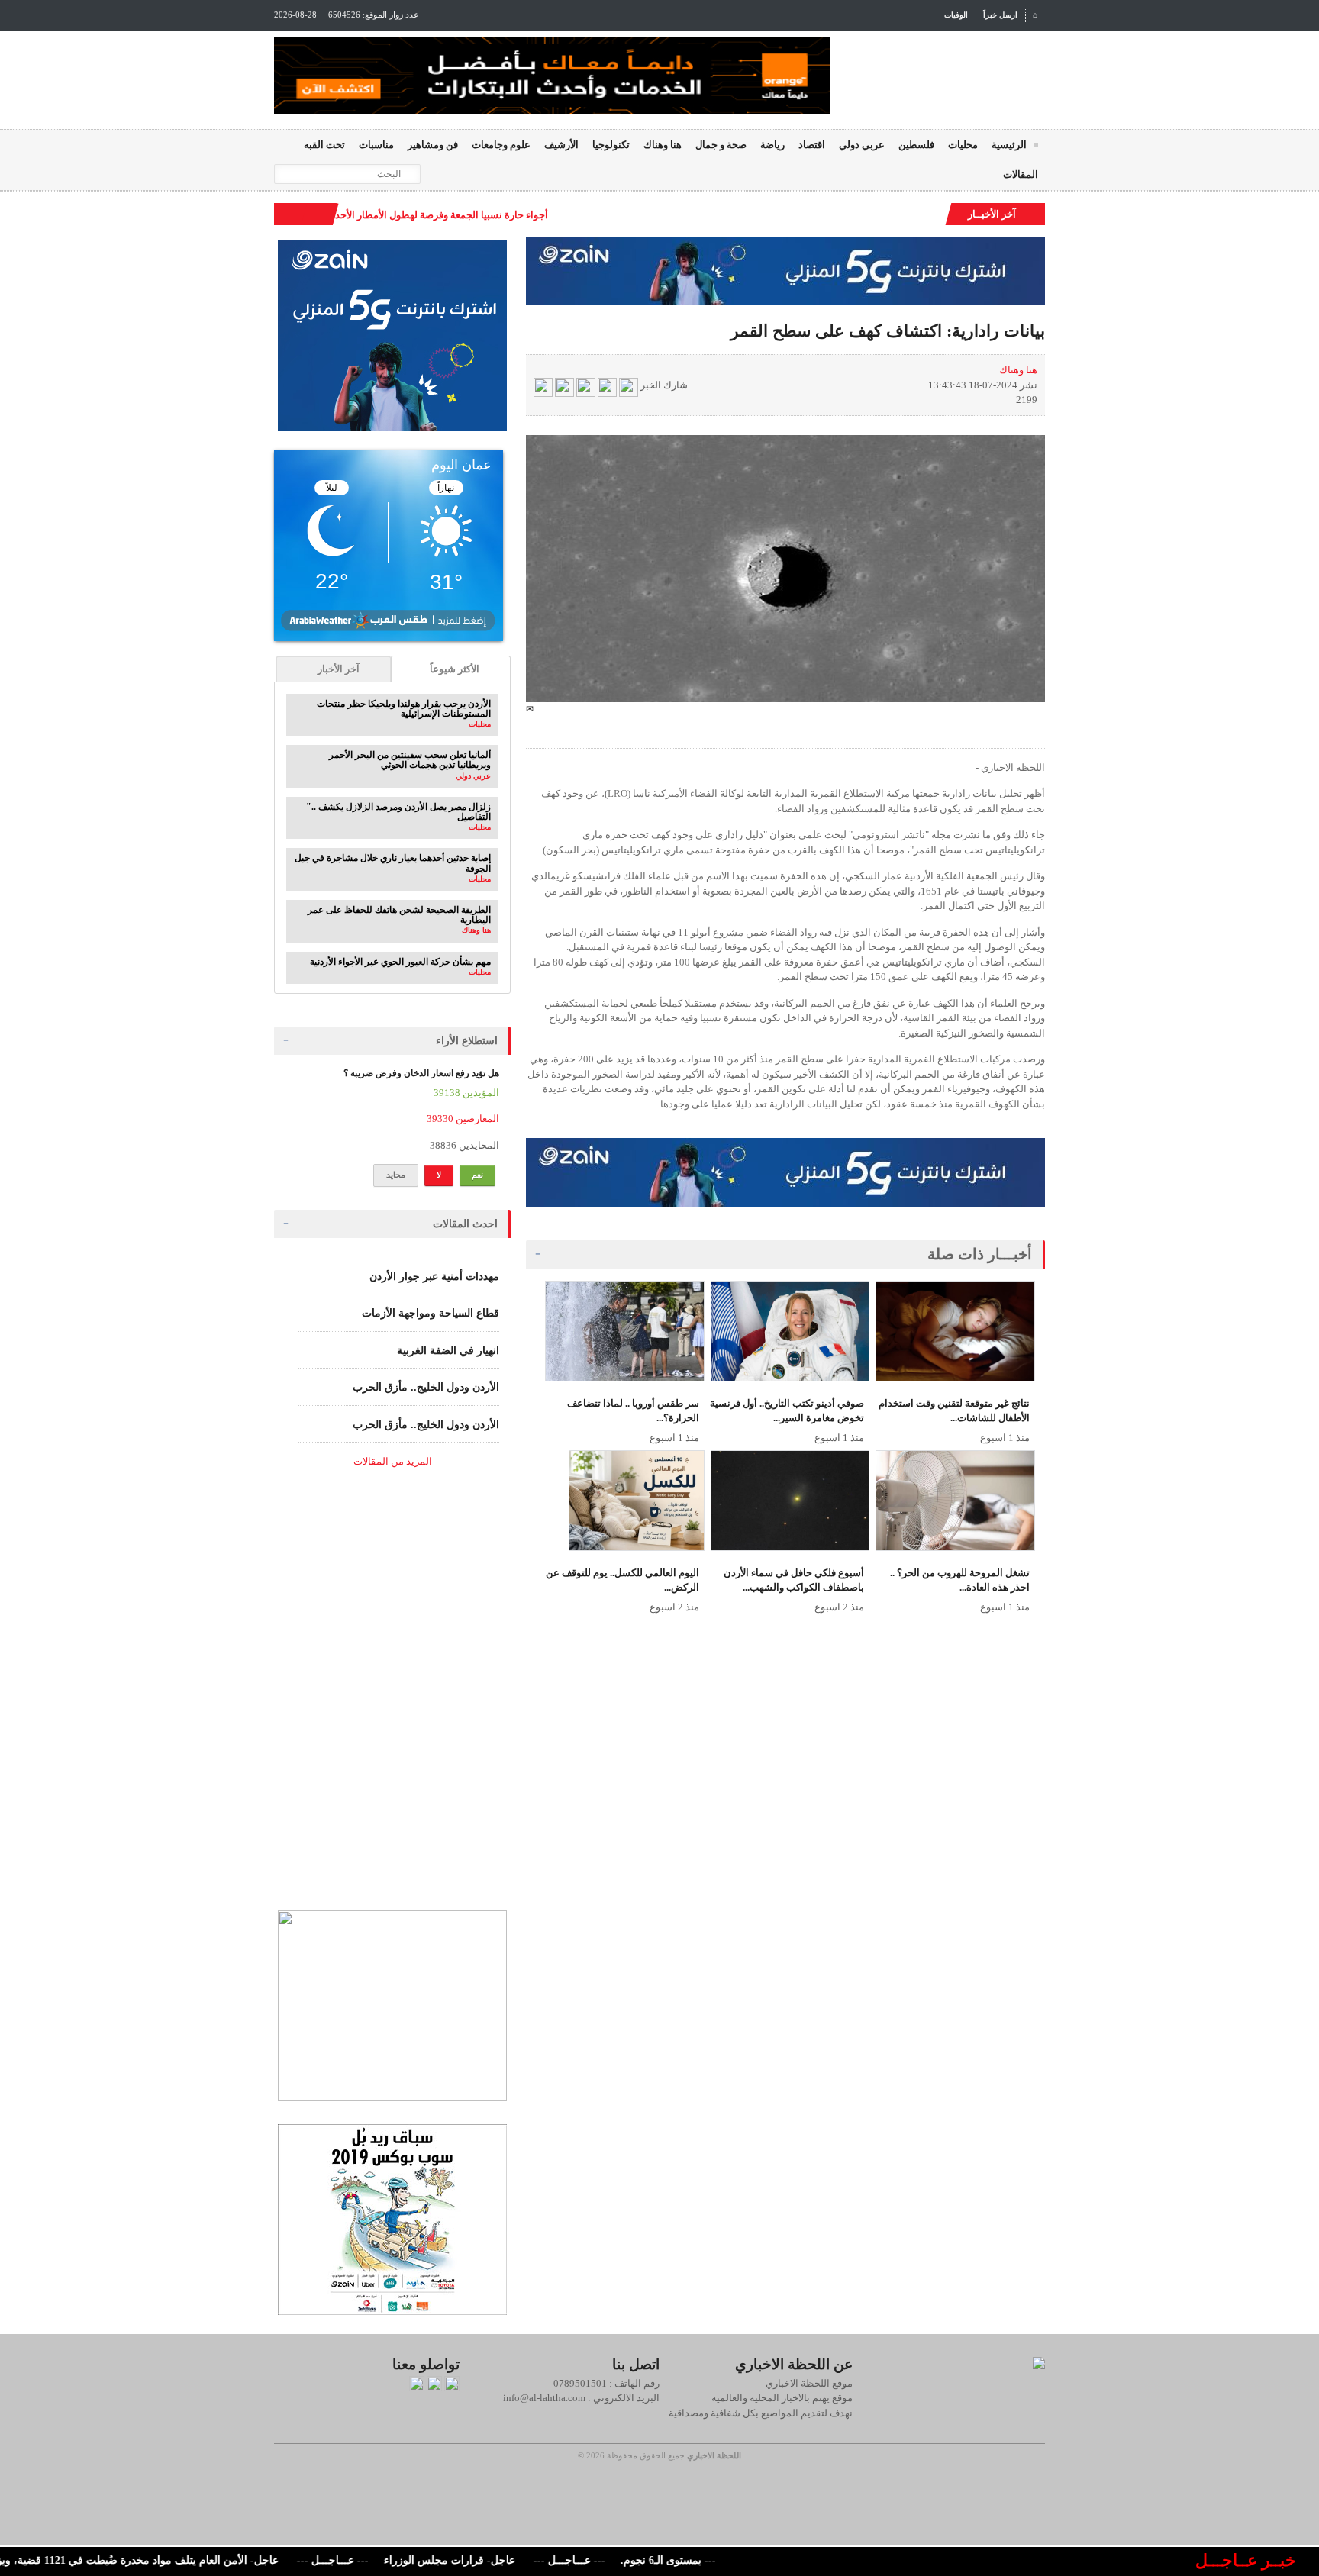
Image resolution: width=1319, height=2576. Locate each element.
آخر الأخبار (339, 669)
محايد (396, 1175)
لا (439, 1175)
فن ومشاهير (433, 145)
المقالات (1021, 174)
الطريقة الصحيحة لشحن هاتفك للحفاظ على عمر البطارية (399, 915)
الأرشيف (561, 145)
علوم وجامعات (501, 145)
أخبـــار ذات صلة (980, 1254)
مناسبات (376, 145)
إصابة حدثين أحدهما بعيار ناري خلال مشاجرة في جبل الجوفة (393, 863)
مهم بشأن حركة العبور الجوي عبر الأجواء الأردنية (400, 962)
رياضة (772, 145)
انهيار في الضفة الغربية (448, 1351)
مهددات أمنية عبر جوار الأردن (434, 1277)
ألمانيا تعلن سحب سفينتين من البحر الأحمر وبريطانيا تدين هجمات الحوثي (410, 760)
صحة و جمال (721, 145)
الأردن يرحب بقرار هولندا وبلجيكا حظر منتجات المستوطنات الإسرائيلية (404, 709)
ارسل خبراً (1000, 15)
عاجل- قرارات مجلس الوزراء (496, 2560)
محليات (963, 145)
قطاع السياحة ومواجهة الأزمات (431, 1313)
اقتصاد (812, 145)
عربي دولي (862, 145)
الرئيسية (1009, 145)
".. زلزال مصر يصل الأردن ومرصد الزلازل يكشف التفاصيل (398, 812)
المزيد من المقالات (393, 1461)
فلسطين (916, 145)
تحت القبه (324, 145)
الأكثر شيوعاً (455, 669)
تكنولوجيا (611, 145)
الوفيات (956, 15)
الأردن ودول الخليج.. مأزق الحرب (426, 1387)
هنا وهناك (663, 145)
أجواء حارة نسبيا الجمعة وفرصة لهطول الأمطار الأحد (442, 215)
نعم (477, 1175)
